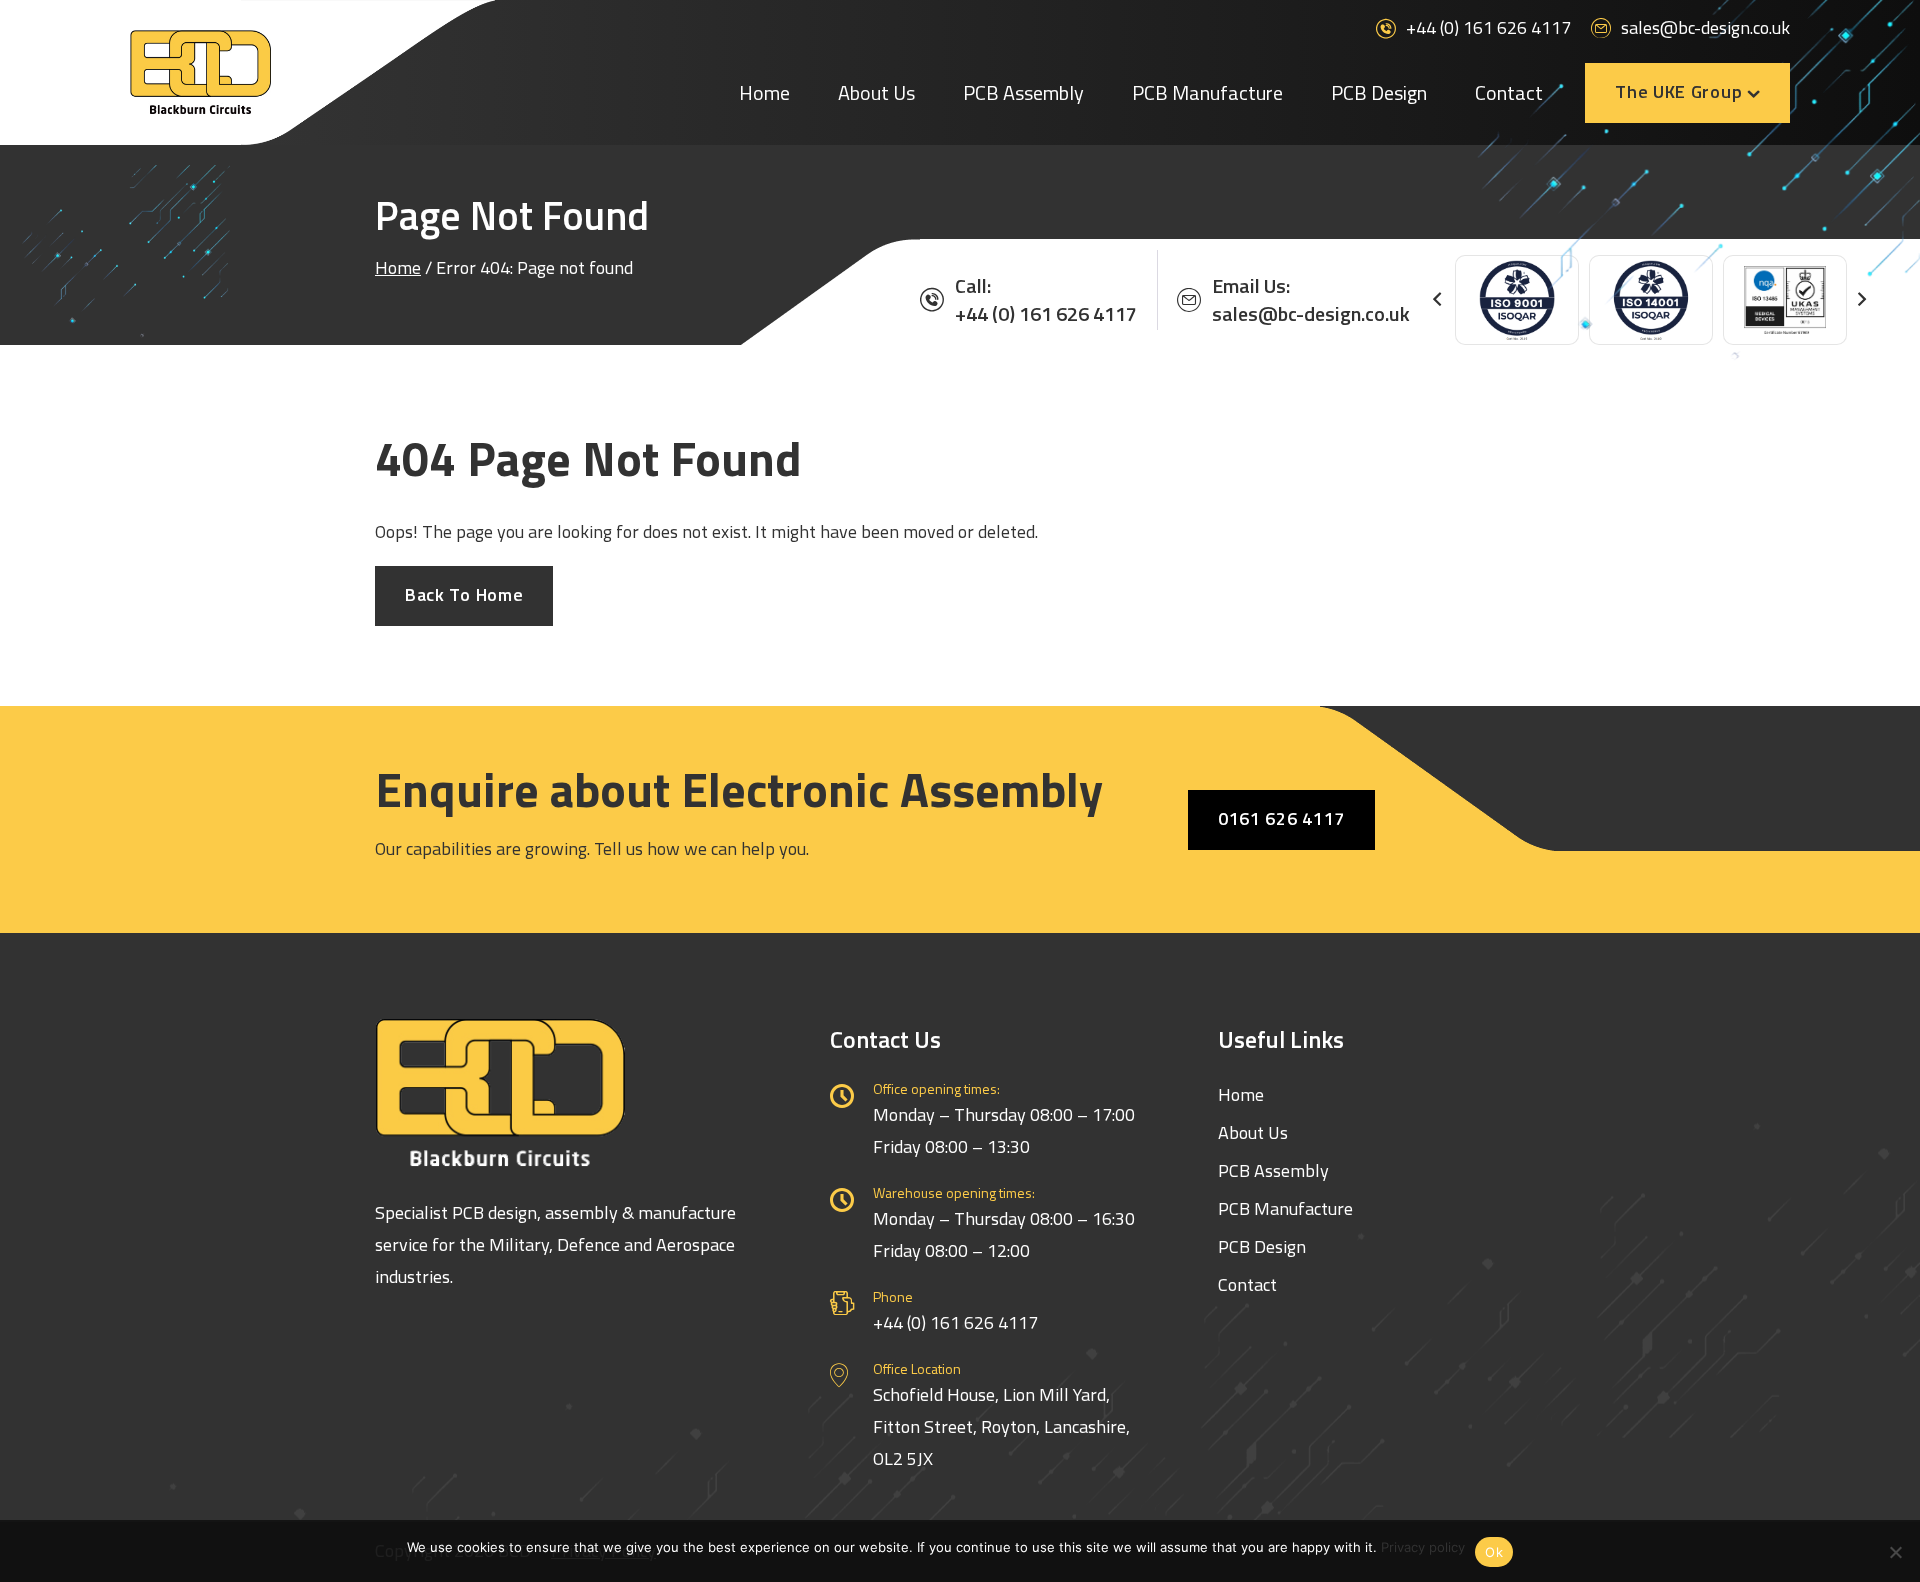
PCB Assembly (1023, 92)
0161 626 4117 (1281, 818)
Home (764, 92)
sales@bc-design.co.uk (1705, 27)
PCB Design (1379, 92)
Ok (1494, 1552)
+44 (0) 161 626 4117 (1488, 27)
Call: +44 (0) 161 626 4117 (1046, 300)
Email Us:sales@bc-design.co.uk (1311, 300)
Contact (1509, 92)
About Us (876, 92)
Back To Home (464, 594)
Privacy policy (1423, 1547)
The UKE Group (1678, 91)
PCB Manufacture (1207, 92)
